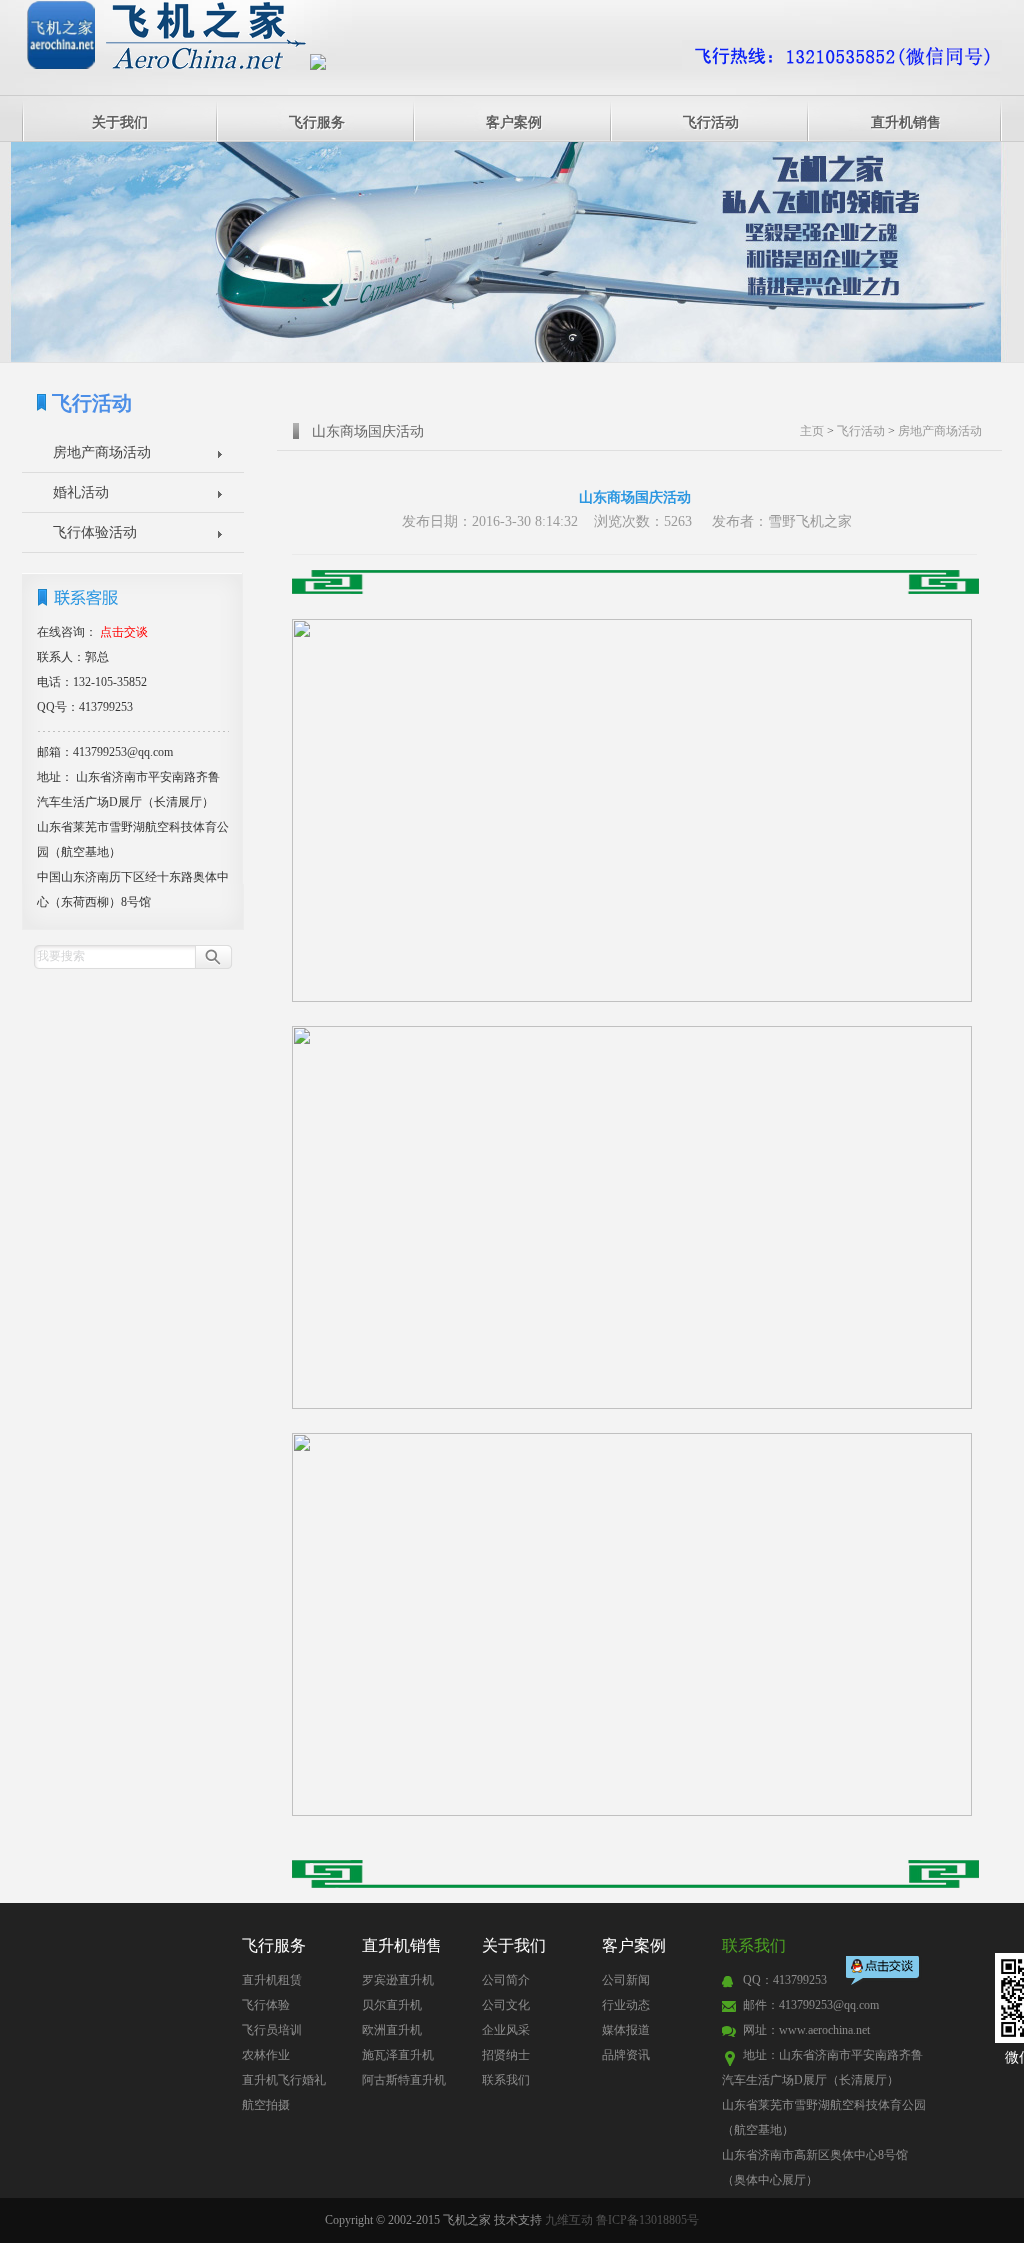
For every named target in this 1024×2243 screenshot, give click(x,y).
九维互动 (569, 2220)
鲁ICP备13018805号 (647, 2220)
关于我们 (120, 122)
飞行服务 (317, 122)
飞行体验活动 (95, 532)
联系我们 (506, 2080)
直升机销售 (906, 122)
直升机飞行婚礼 (284, 2080)
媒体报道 (626, 2030)
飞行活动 (711, 122)
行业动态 (626, 2005)
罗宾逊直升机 (398, 1980)
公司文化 (506, 2005)
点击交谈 (884, 1972)
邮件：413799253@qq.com (811, 2005)
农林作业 (266, 2055)
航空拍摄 (266, 2105)
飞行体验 (266, 2005)
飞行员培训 (272, 2030)
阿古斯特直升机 (404, 2080)
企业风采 (506, 2030)
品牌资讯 (626, 2055)
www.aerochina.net (824, 2030)
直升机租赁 (272, 1980)
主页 (812, 431)
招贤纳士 (506, 2055)
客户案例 (514, 122)
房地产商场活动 (102, 452)
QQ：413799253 (785, 1980)
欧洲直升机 (392, 2030)
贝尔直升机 (392, 2005)
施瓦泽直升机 (398, 2055)
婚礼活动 (81, 492)
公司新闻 (626, 1980)
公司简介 (506, 1980)
